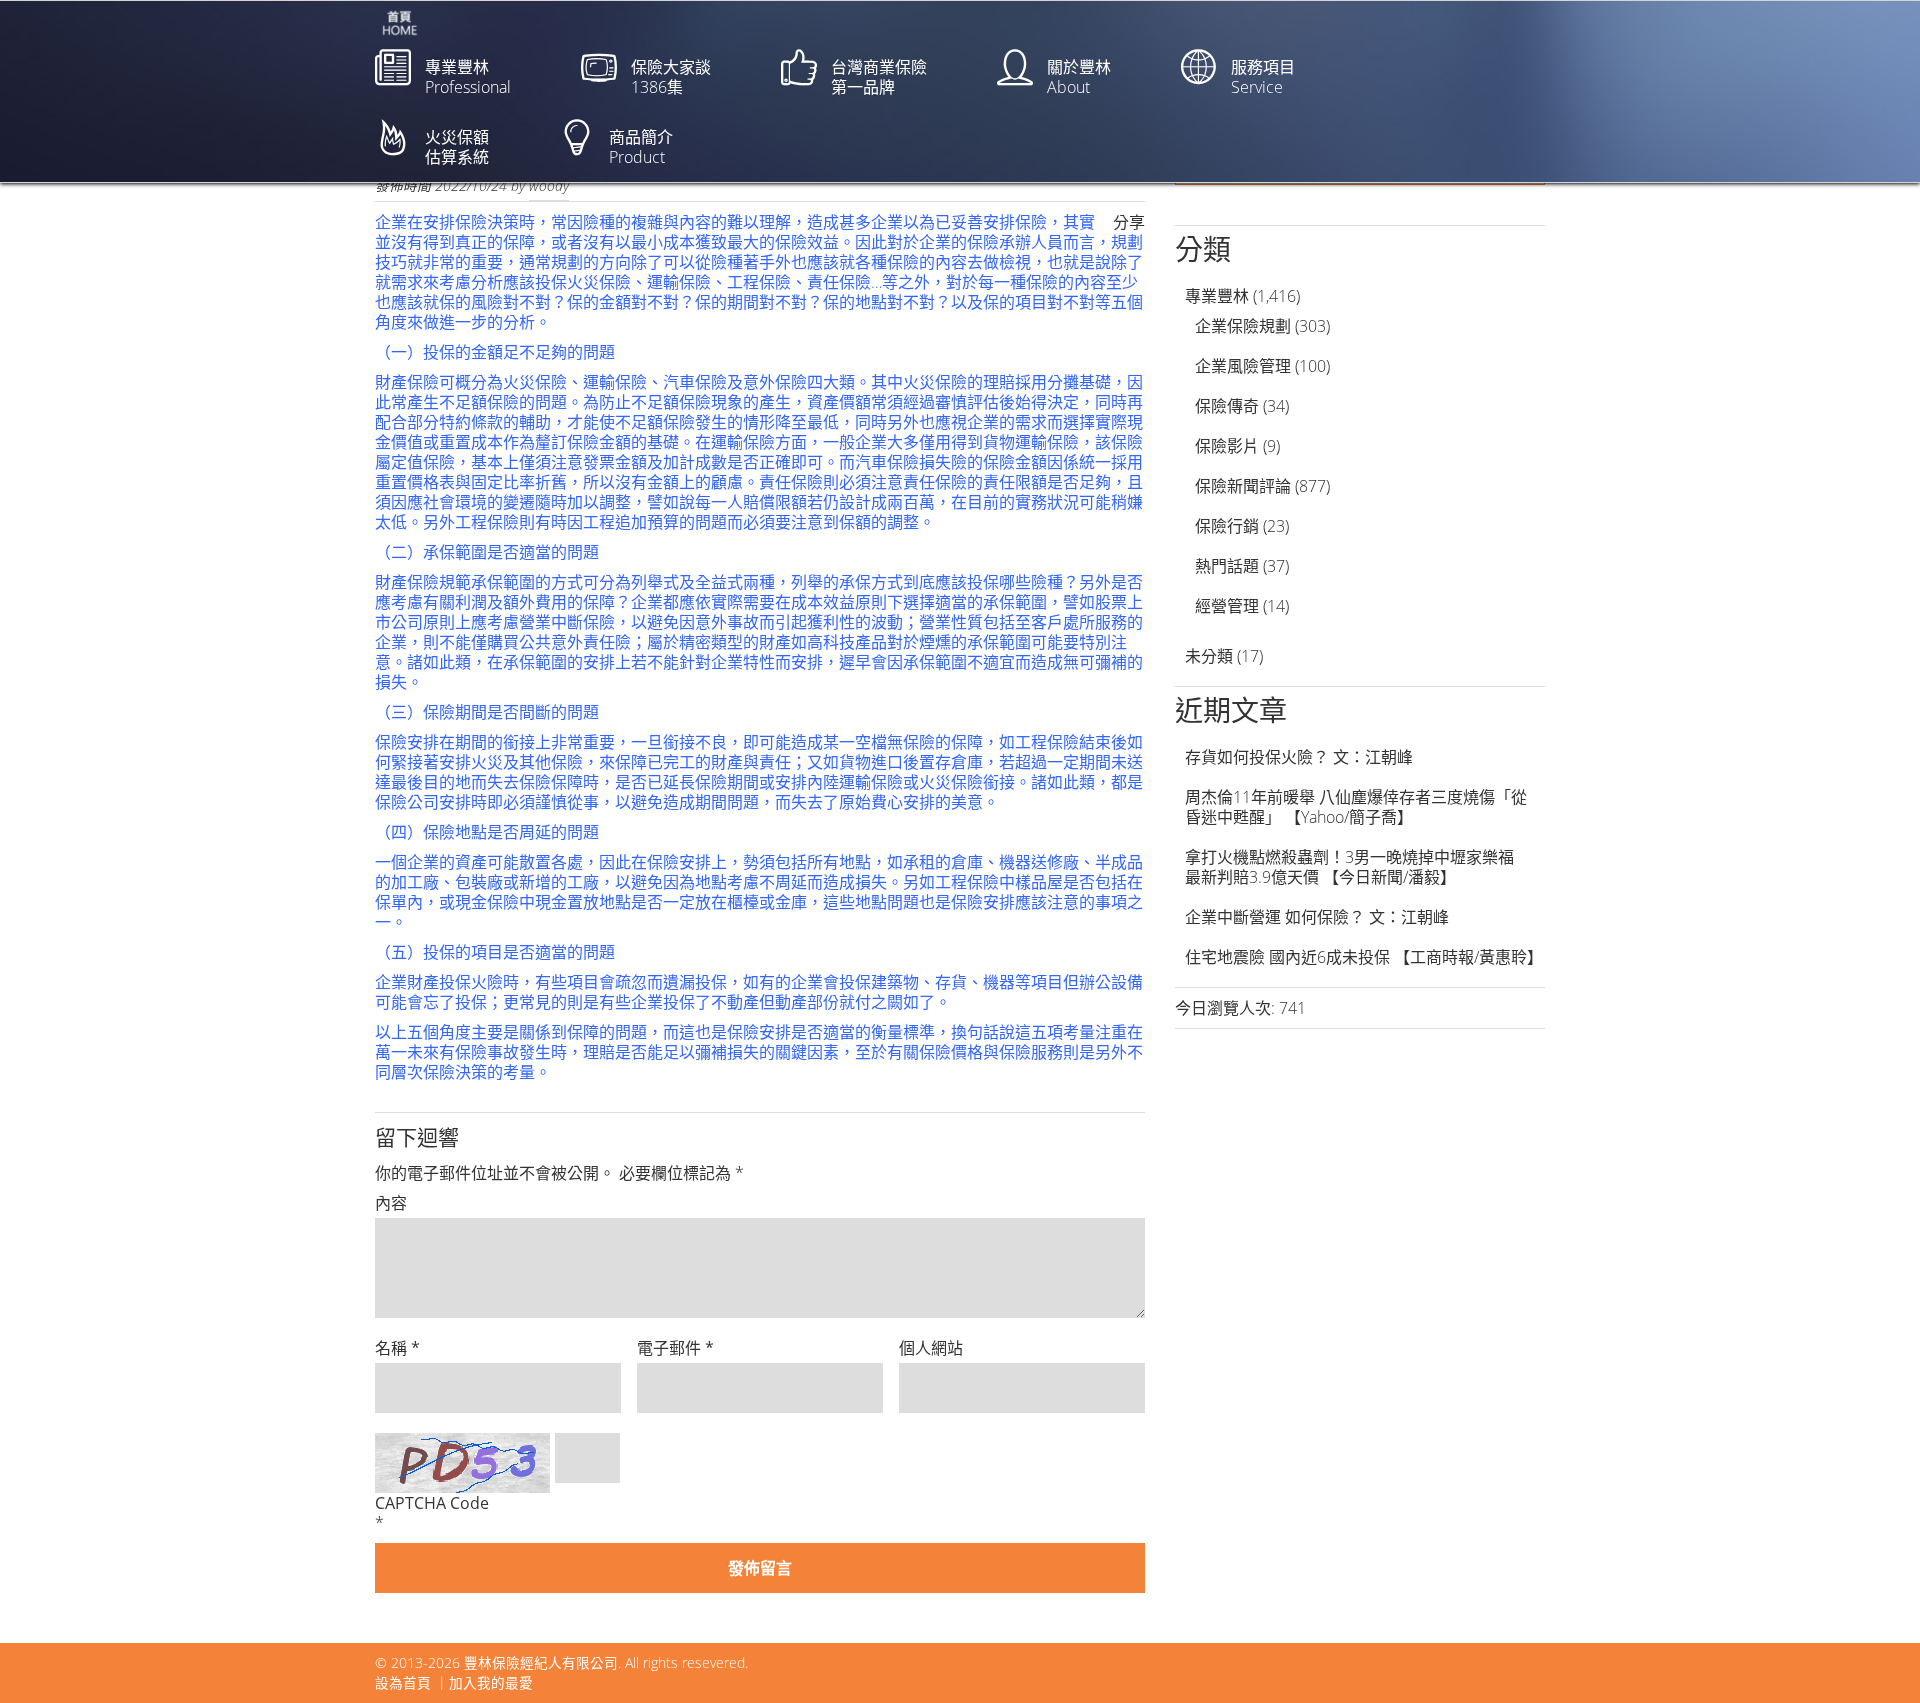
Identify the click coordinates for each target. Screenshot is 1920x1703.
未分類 (1209, 656)
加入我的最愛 (491, 1682)
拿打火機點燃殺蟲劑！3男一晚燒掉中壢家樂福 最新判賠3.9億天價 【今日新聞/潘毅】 (1357, 867)
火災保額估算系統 (457, 147)
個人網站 (931, 1348)
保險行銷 (1227, 526)
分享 (1129, 222)
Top (1872, 1655)
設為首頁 (403, 1682)
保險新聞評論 (1243, 486)
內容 (391, 1203)
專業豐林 (1217, 296)
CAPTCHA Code (432, 1503)
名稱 (397, 1348)
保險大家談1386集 (671, 77)
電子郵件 (675, 1348)
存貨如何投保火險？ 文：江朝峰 (1299, 757)
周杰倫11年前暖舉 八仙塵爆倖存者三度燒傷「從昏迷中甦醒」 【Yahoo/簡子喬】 (1356, 807)
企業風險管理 (1243, 366)
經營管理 (1227, 606)
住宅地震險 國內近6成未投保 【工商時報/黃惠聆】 (1364, 957)
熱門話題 (1227, 566)
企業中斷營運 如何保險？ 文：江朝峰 (1317, 917)
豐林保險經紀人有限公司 (541, 1662)
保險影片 (1227, 446)
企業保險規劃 (1243, 326)
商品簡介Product (641, 147)
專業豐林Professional (468, 77)
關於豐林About (1079, 77)
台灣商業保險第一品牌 (879, 77)
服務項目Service (1263, 77)
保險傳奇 (1227, 406)
